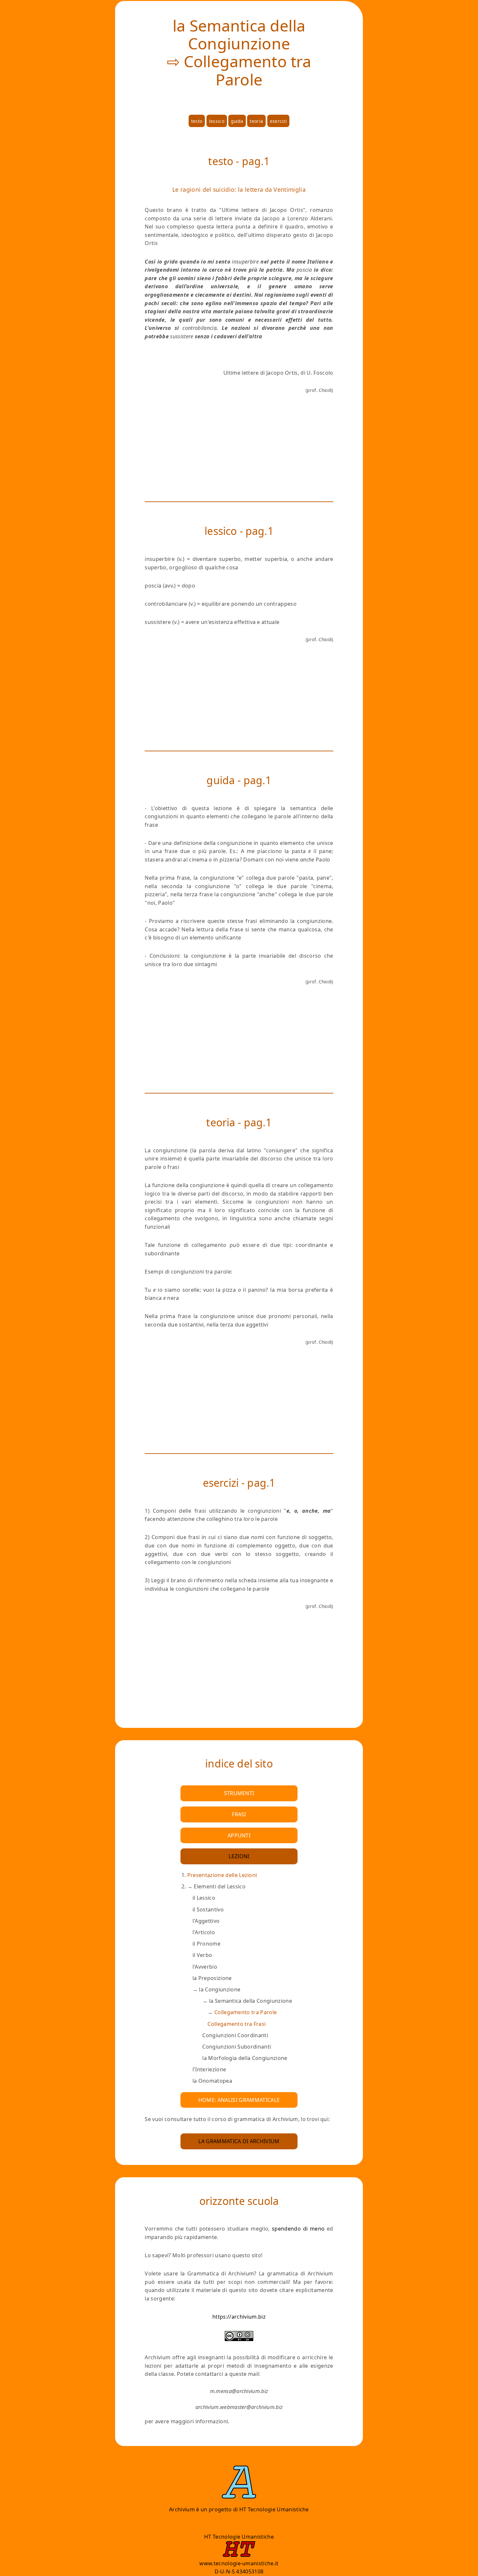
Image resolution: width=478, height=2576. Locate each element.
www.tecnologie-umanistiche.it (239, 2563)
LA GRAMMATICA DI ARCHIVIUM (239, 2141)
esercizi (279, 121)
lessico (217, 121)
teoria (256, 121)
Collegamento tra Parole (246, 2012)
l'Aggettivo (206, 1921)
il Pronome (206, 1944)
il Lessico (204, 1898)
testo (197, 121)
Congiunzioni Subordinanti (237, 2047)
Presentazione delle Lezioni (222, 1875)
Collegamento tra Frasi (237, 2024)
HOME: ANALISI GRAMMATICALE (239, 2100)
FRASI (239, 1814)
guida (237, 121)
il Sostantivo (208, 1909)
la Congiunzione (245, 2024)
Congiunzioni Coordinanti (235, 2035)
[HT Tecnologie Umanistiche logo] (239, 2555)
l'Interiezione (209, 2069)
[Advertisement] (239, 450)
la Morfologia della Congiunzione (245, 2058)
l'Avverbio (205, 1967)
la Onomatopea (212, 2081)
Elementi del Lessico (242, 1984)
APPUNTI (239, 1835)
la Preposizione (212, 1978)
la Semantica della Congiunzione (250, 2012)
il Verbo (202, 1955)
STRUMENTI (239, 1793)
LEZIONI (239, 1856)
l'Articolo (204, 1932)
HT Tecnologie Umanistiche (274, 2509)
